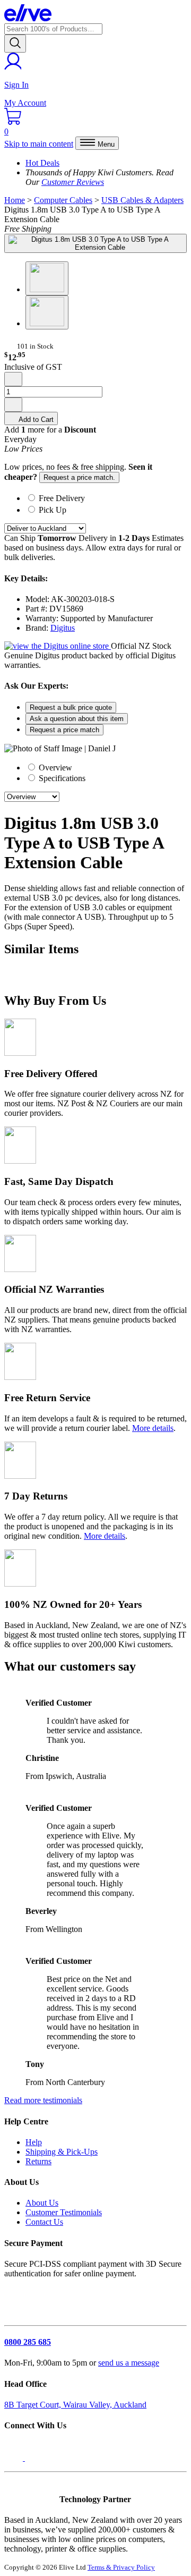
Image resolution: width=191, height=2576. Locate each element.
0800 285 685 (28, 2342)
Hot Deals (42, 163)
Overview (54, 768)
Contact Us (44, 2222)
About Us (42, 2203)
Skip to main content (39, 144)
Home (15, 200)
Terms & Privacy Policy (121, 2567)
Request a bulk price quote (71, 707)
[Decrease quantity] (13, 379)
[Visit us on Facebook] (15, 2458)
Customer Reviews (73, 182)
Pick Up (53, 510)
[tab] (106, 497)
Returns (38, 2161)
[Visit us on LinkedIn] (36, 2458)
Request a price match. (79, 477)
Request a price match (64, 730)
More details (153, 1428)
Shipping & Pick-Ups (62, 2152)
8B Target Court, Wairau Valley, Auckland (75, 2405)
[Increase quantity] (13, 405)
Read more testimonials (43, 2100)
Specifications (61, 778)
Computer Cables (63, 200)
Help (34, 2142)
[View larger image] (95, 243)
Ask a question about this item (77, 719)
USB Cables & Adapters (142, 200)
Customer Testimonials (64, 2212)
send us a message (129, 2363)
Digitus (63, 628)
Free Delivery (62, 498)
